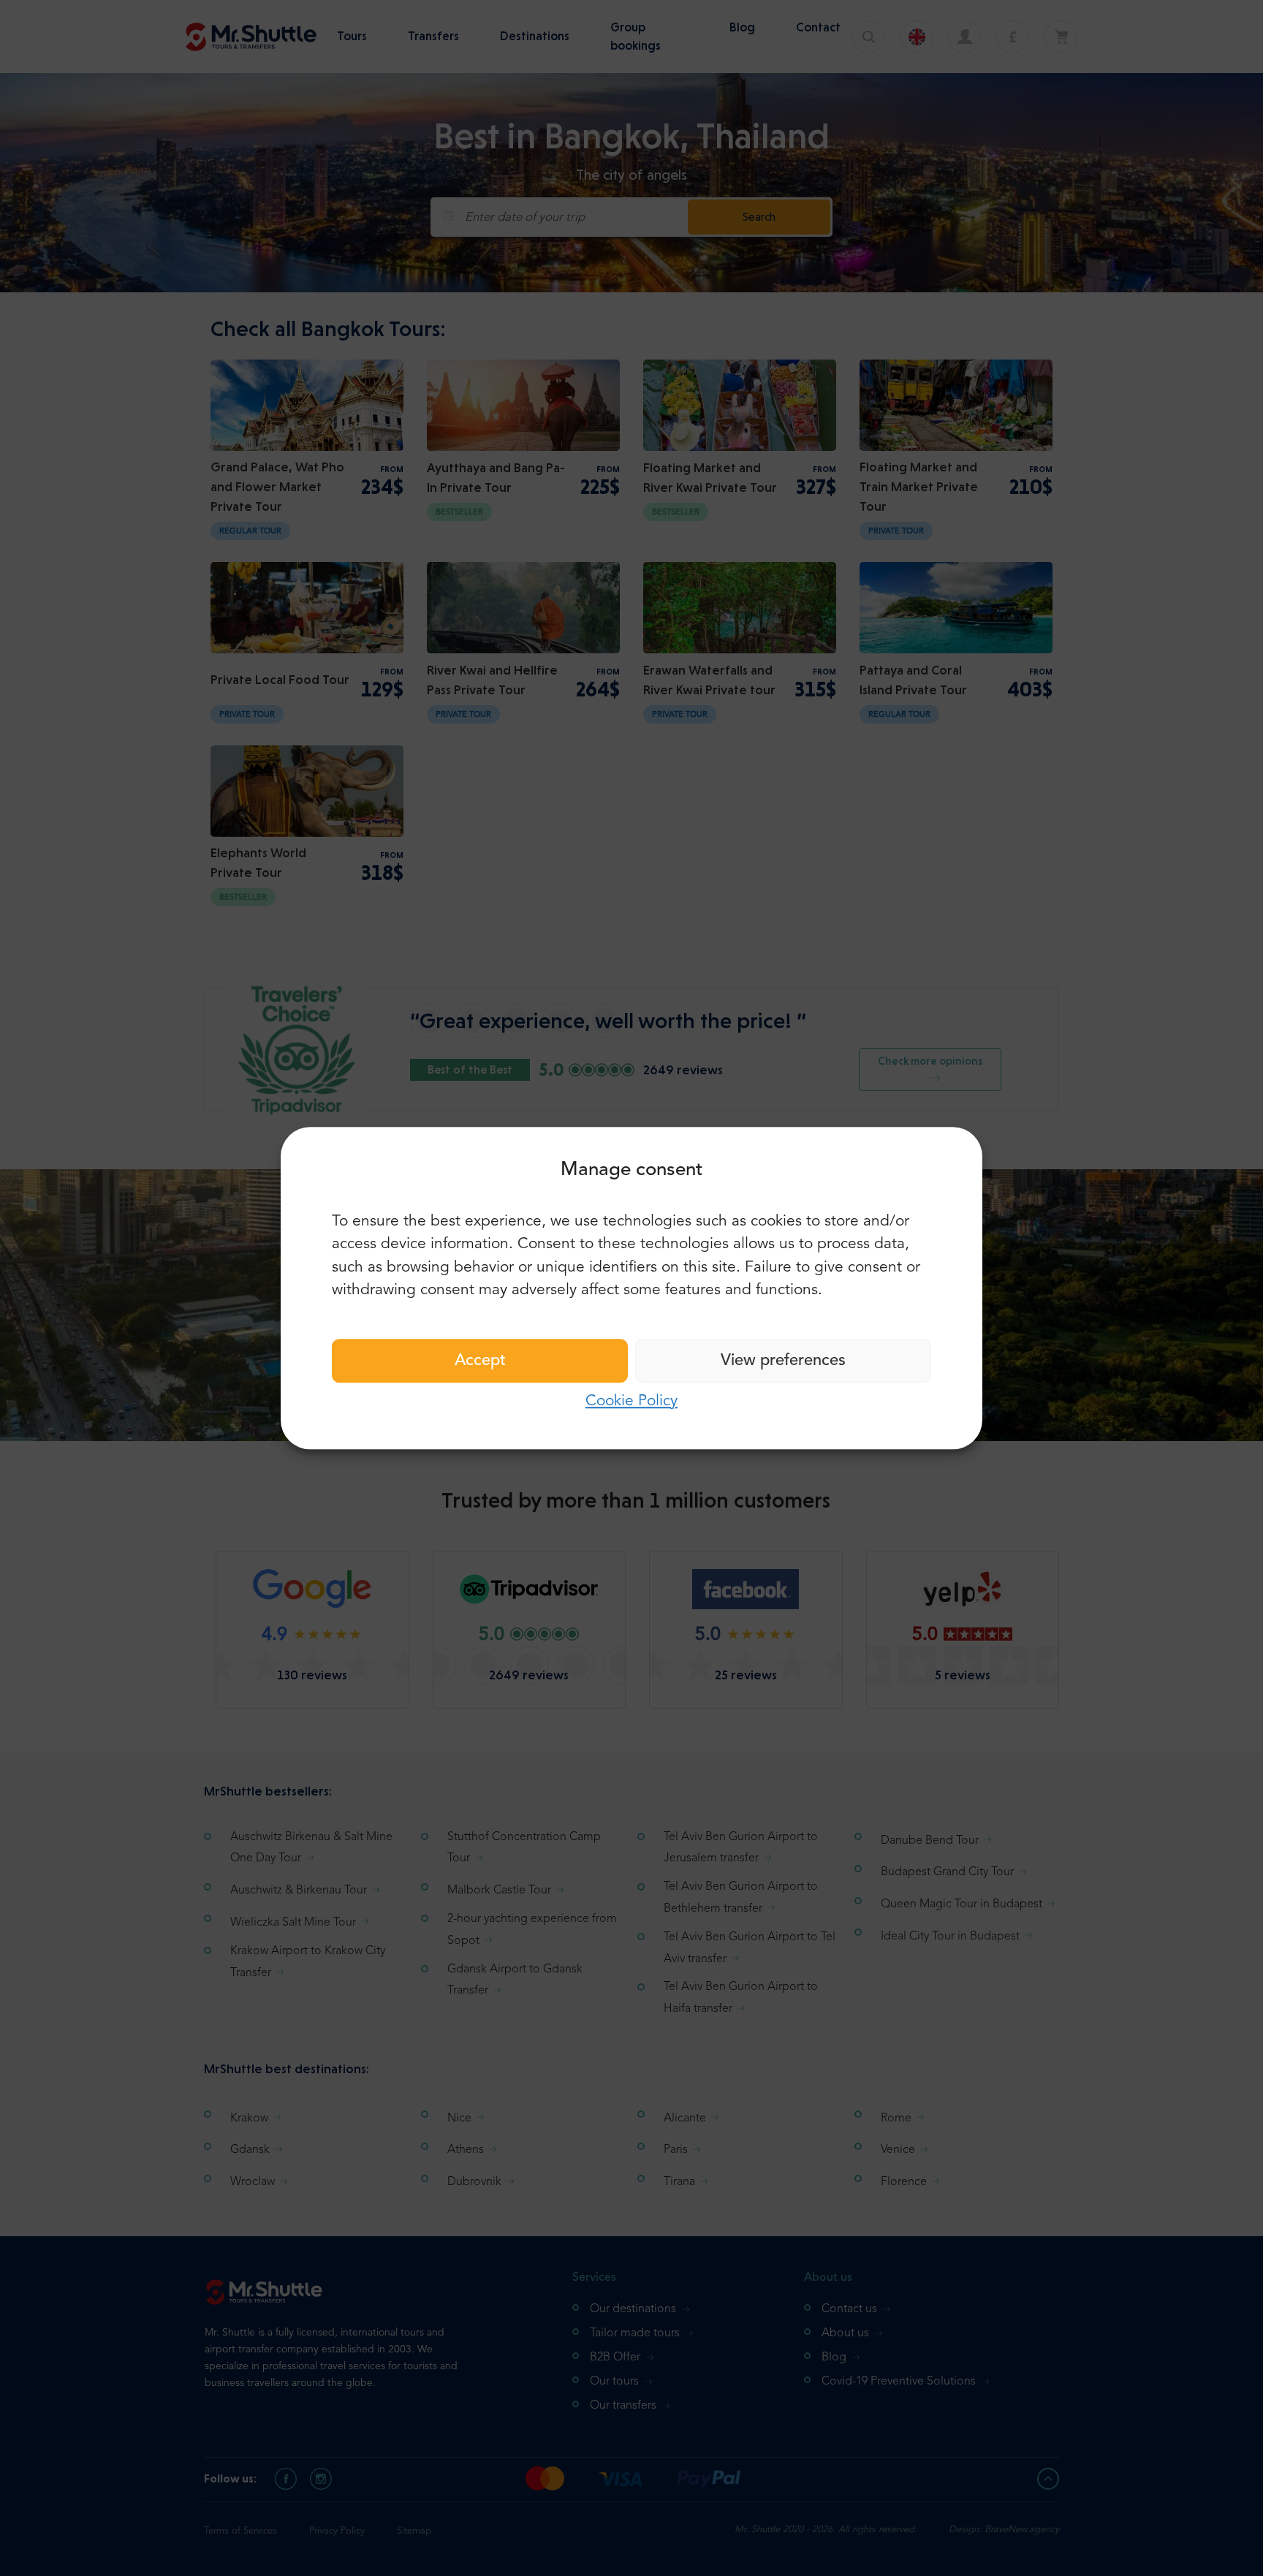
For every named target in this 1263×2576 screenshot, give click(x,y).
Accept (480, 1361)
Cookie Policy (631, 1401)
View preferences (783, 1361)
